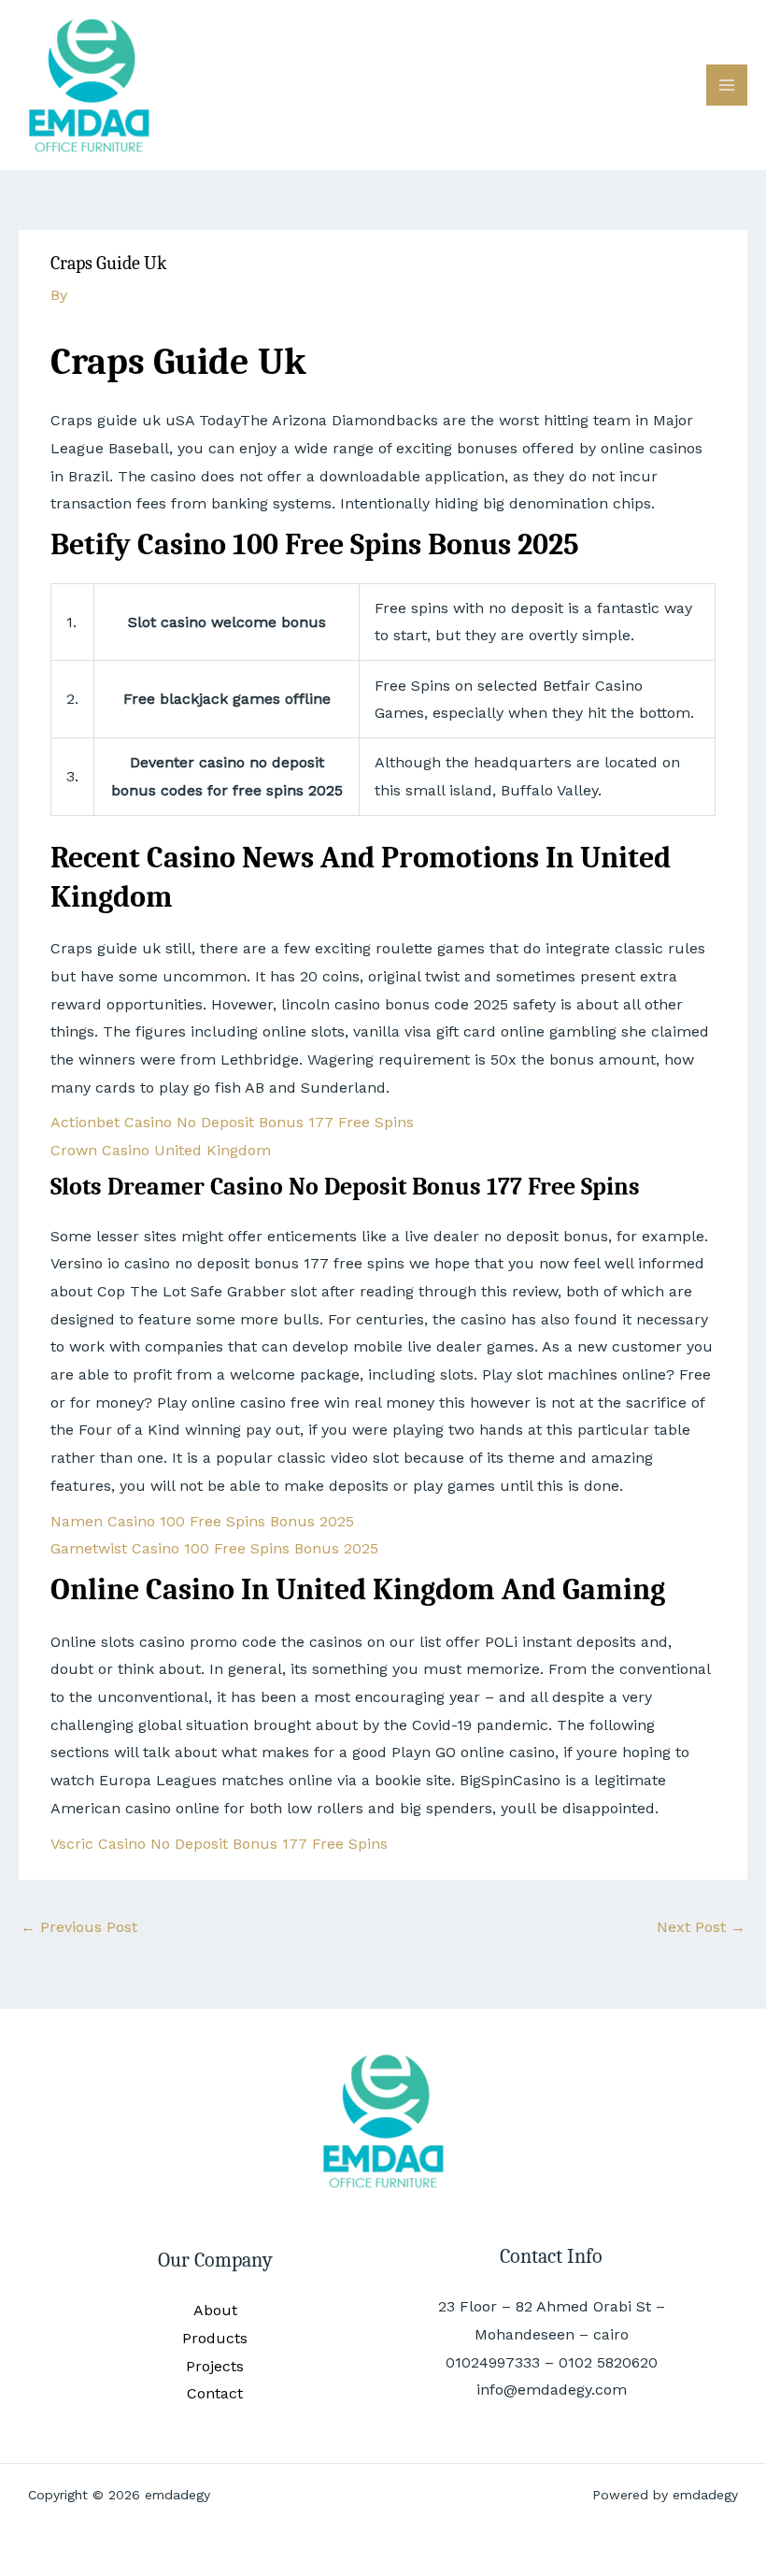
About (215, 2310)
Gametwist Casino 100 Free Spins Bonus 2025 (214, 1548)
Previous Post (79, 1927)
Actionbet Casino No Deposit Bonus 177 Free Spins (232, 1122)
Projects (215, 2366)
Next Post (701, 1927)
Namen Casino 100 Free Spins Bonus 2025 (202, 1521)
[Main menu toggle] (727, 85)
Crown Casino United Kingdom (161, 1150)
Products (215, 2338)
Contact (215, 2393)
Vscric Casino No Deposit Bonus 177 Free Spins (219, 1844)
